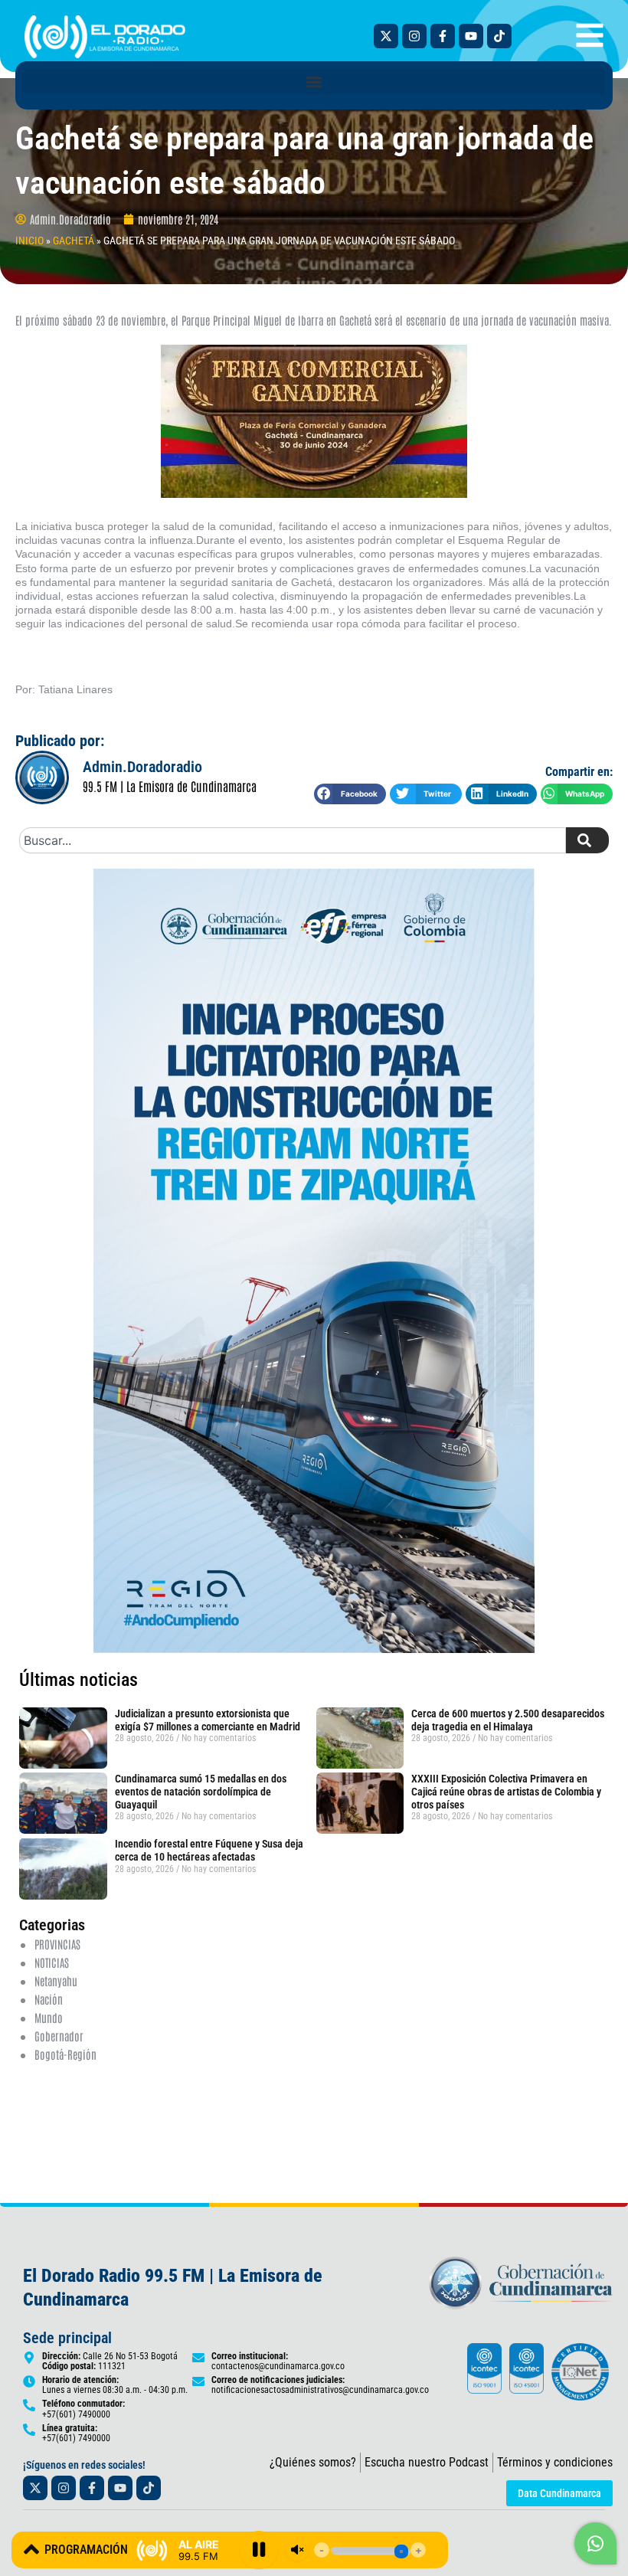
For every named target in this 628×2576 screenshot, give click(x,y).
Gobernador (59, 2036)
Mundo (49, 2017)
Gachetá (74, 241)
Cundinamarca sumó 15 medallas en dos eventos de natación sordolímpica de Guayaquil (201, 1792)
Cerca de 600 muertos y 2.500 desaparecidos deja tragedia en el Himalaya (508, 1720)
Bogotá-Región (65, 2054)
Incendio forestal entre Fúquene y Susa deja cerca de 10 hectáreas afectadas (209, 1850)
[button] (314, 82)
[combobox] (293, 840)
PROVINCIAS (57, 1944)
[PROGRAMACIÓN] (31, 2549)
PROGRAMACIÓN (86, 2550)
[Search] (587, 840)
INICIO (29, 241)
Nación (49, 1999)
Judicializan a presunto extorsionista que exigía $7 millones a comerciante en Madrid (208, 1720)
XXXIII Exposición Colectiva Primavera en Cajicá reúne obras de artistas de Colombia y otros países (506, 1792)
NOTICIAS (52, 1962)
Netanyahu (56, 1980)
